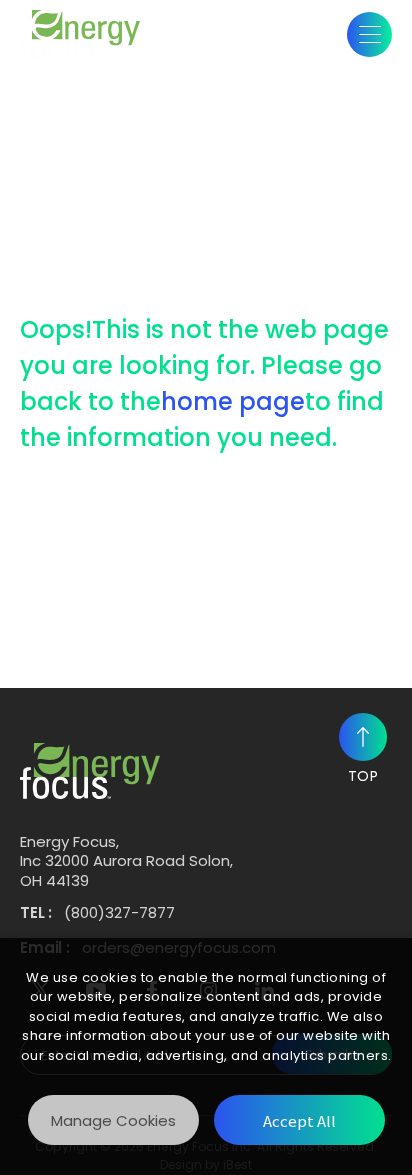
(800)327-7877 (119, 913)
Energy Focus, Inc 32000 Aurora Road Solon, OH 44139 (126, 861)
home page (233, 401)
